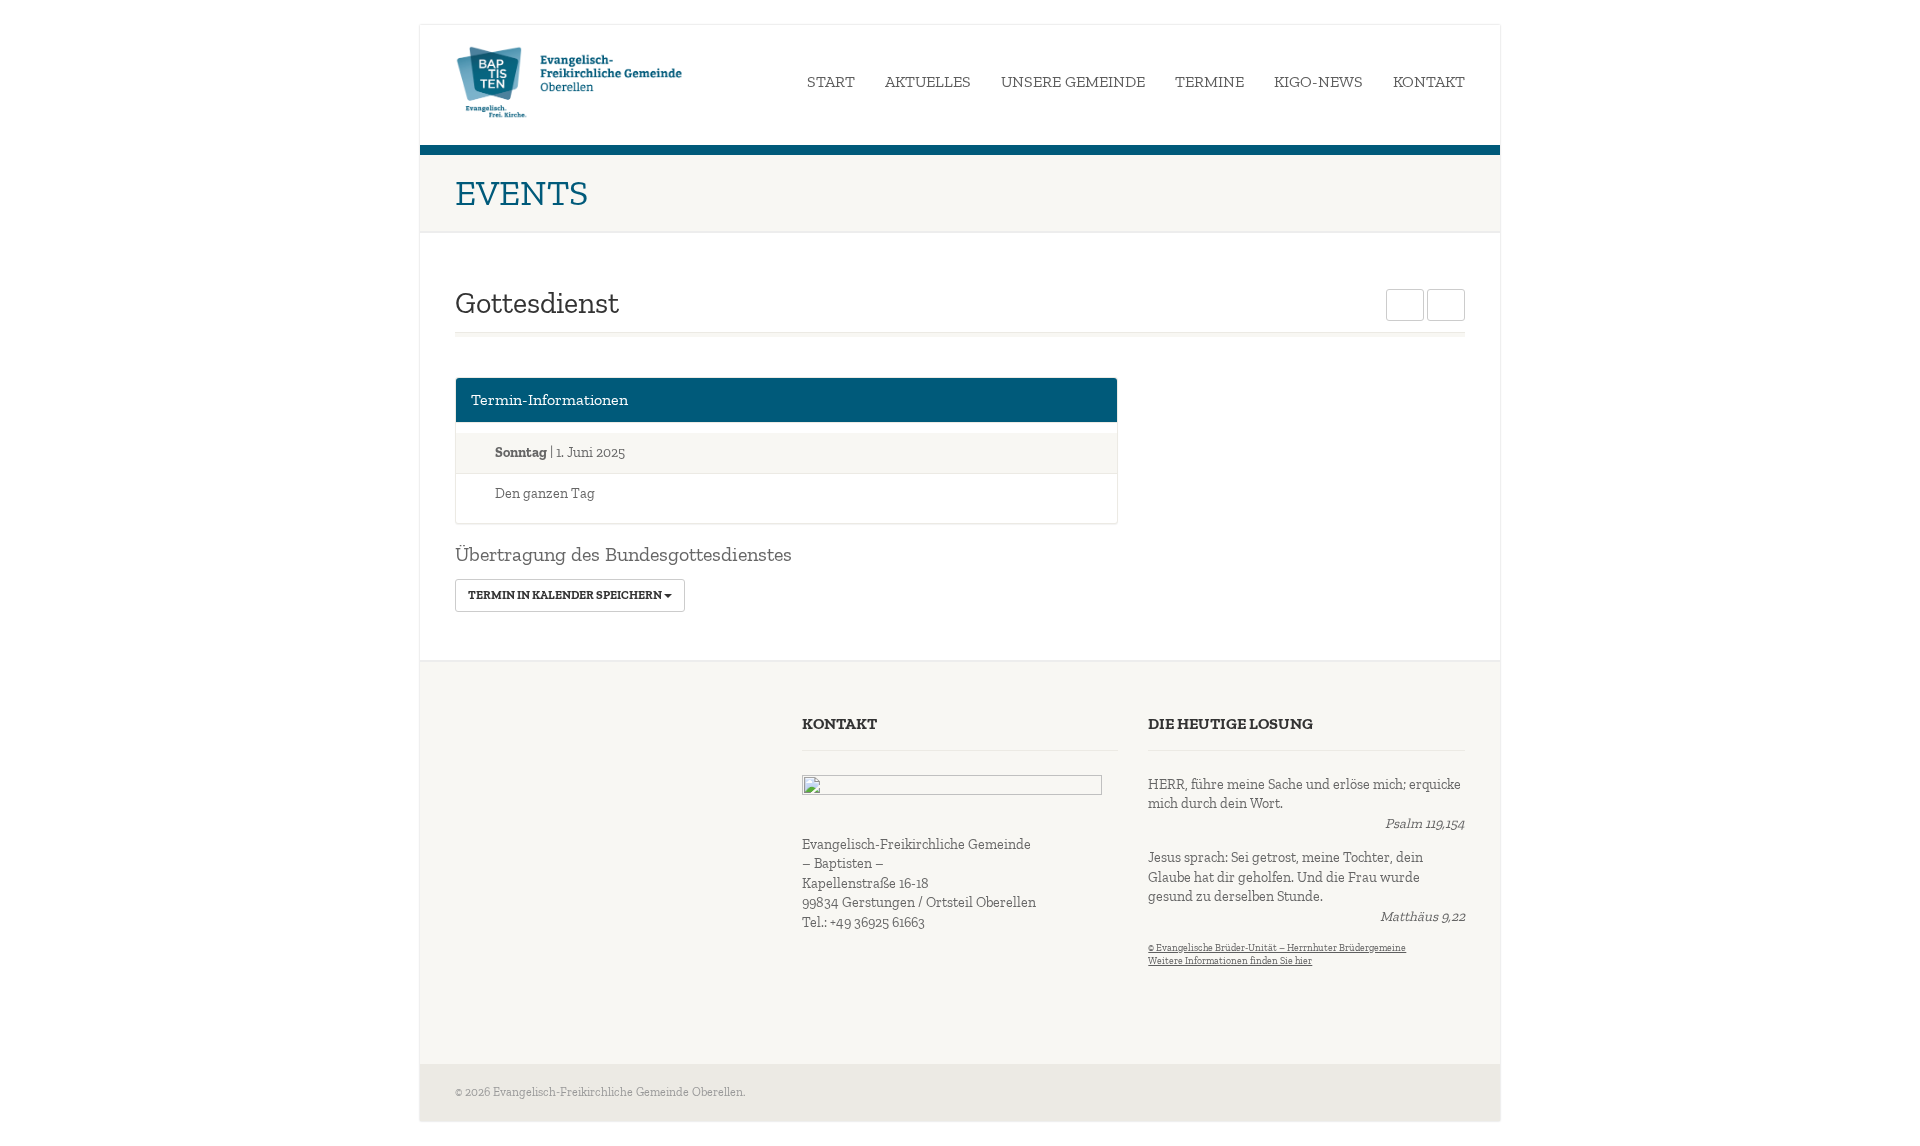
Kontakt (1429, 81)
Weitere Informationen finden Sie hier (1230, 961)
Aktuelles (928, 81)
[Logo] (570, 82)
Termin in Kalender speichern (566, 595)
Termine (1209, 81)
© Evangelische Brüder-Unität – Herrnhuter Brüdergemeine (1277, 948)
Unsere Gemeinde (1073, 81)
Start (831, 81)
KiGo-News (1318, 81)
